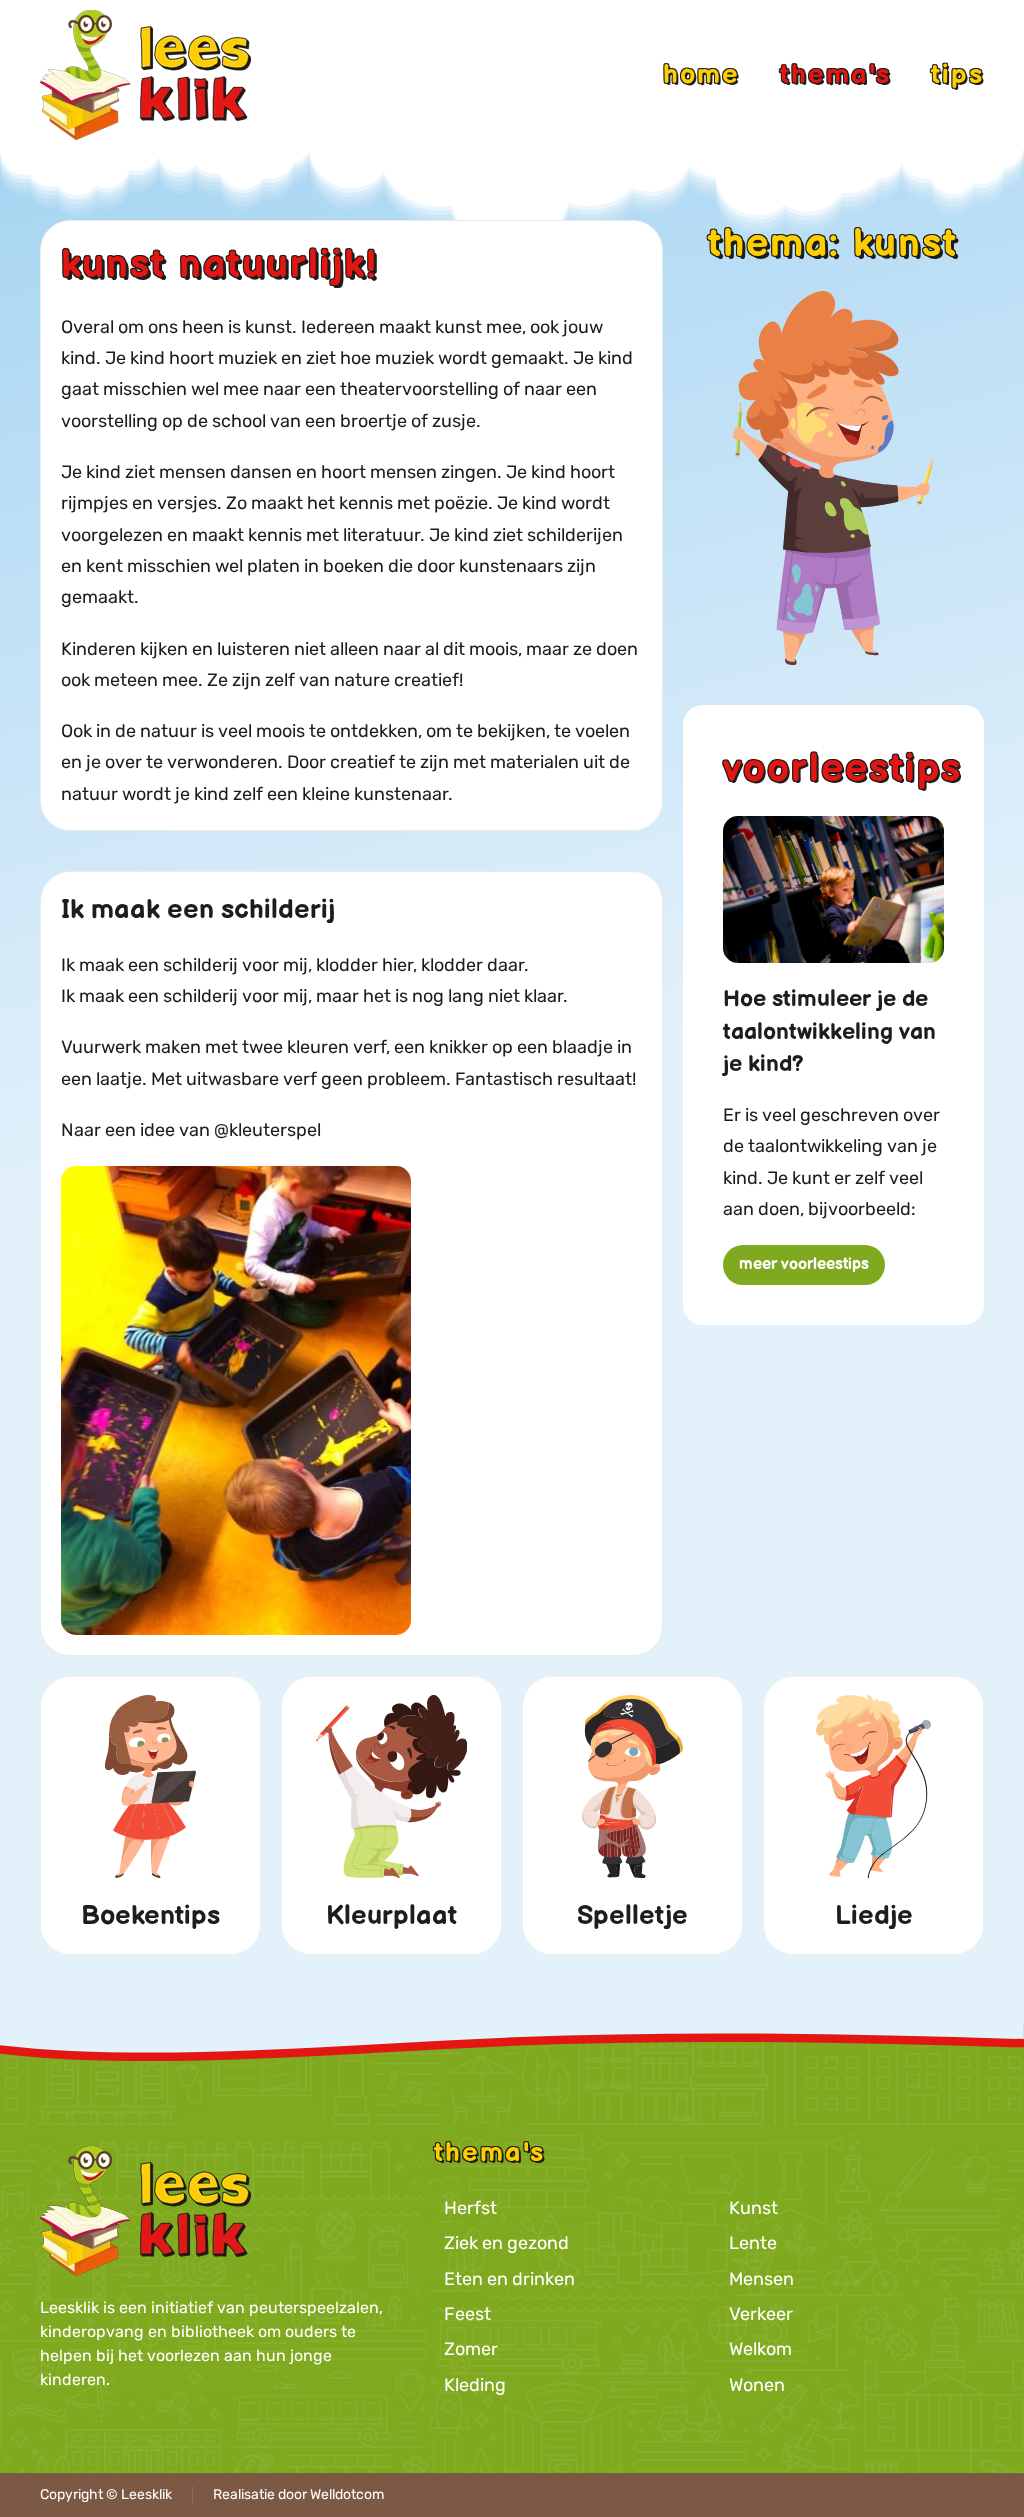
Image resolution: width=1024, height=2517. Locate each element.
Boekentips (150, 1916)
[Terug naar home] (145, 75)
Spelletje (632, 1916)
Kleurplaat (391, 1916)
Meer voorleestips (804, 1264)
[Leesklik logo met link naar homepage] (145, 2210)
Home (701, 75)
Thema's (835, 75)
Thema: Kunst (833, 244)
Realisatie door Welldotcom (298, 2494)
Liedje (874, 1916)
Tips (957, 75)
